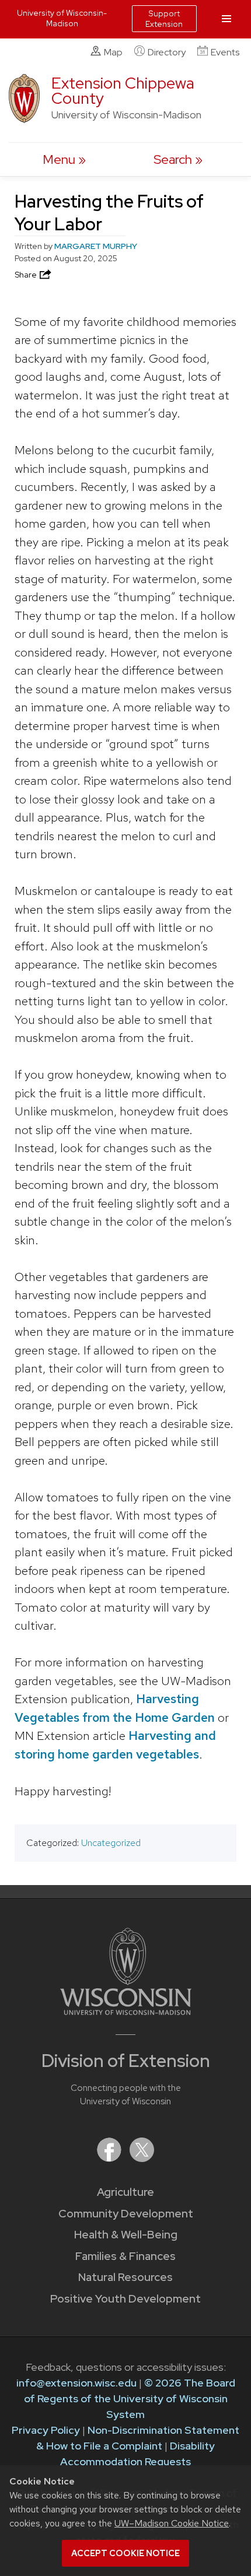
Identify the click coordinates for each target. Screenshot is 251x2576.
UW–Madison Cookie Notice (172, 2523)
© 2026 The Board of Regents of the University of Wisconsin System (130, 2398)
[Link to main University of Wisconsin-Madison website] (126, 2011)
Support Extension (164, 19)
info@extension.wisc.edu (76, 2383)
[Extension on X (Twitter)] (142, 2158)
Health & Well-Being (126, 2235)
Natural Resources (125, 2277)
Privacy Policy (46, 2430)
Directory (167, 52)
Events (225, 52)
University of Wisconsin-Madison (62, 18)
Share (27, 275)
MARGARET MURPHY (96, 246)
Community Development (126, 2214)
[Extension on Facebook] (110, 2158)
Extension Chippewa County (123, 91)
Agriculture (125, 2192)
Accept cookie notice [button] (125, 2553)
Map (113, 52)
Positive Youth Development (125, 2299)
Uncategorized (111, 1843)
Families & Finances (125, 2256)
